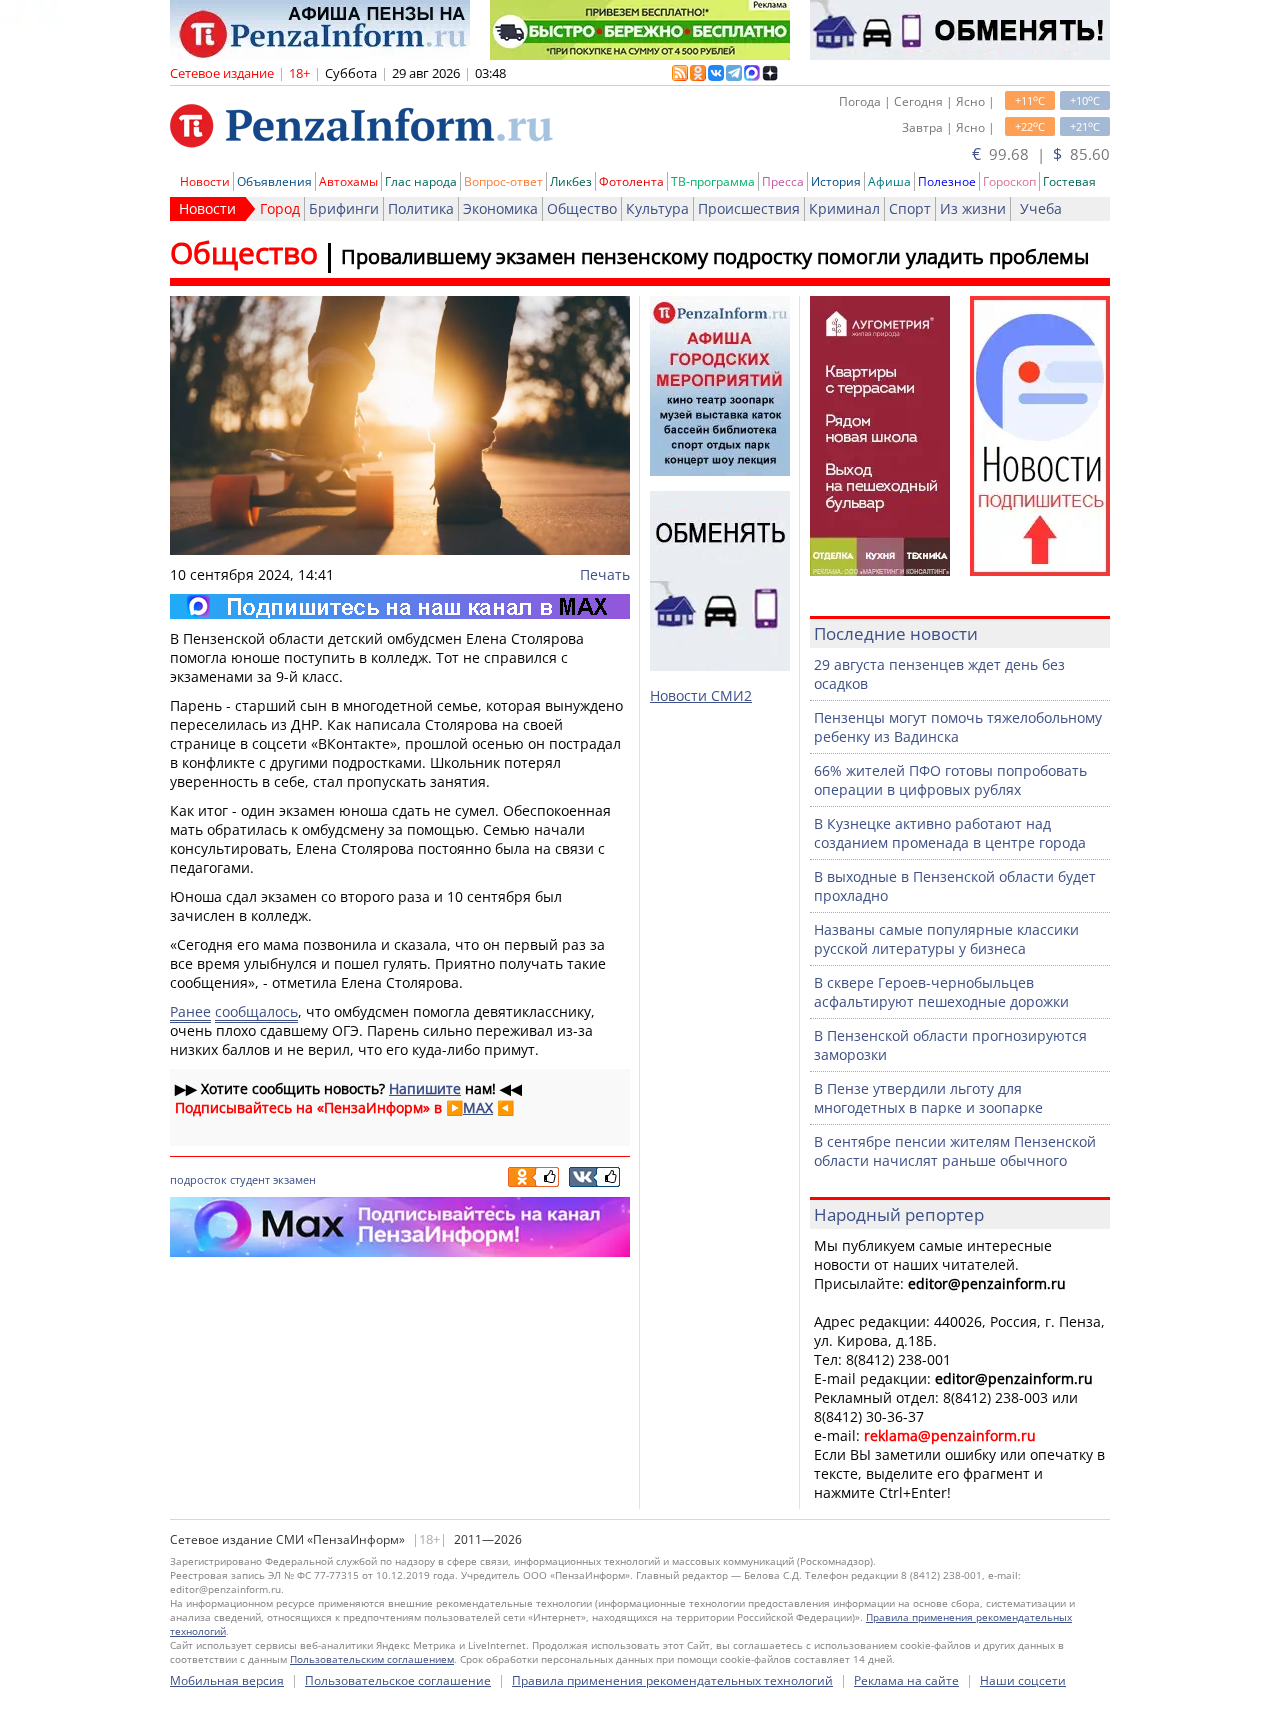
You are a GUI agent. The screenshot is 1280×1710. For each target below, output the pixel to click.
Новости (205, 181)
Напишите (425, 1088)
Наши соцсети (1023, 1680)
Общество (582, 208)
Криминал (844, 208)
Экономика (500, 208)
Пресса (783, 181)
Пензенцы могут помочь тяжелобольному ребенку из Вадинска (958, 727)
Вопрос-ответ (503, 181)
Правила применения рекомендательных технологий (672, 1680)
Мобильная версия (227, 1680)
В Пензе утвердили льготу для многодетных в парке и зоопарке (928, 1098)
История (836, 181)
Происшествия (749, 208)
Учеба (1041, 208)
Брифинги (344, 208)
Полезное (947, 181)
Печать (605, 574)
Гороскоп (1009, 181)
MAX (478, 1107)
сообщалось (256, 1011)
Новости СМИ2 (701, 695)
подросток (198, 1179)
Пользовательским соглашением (372, 1659)
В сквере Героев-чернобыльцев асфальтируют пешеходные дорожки (941, 992)
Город (280, 208)
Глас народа (421, 181)
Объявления (274, 181)
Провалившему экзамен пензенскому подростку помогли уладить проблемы (715, 256)
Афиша (889, 181)
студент (250, 1179)
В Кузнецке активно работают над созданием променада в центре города (950, 833)
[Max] (400, 606)
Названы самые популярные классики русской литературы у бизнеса (946, 939)
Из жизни (973, 208)
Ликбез (571, 181)
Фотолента (631, 181)
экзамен (294, 1179)
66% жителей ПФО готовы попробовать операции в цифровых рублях (950, 780)
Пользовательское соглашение (398, 1680)
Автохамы (348, 181)
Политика (421, 208)
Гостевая (1069, 181)
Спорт (910, 208)
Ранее (190, 1011)
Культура (657, 208)
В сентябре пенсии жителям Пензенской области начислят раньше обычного (955, 1151)
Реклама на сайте (906, 1680)
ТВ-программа (713, 181)
